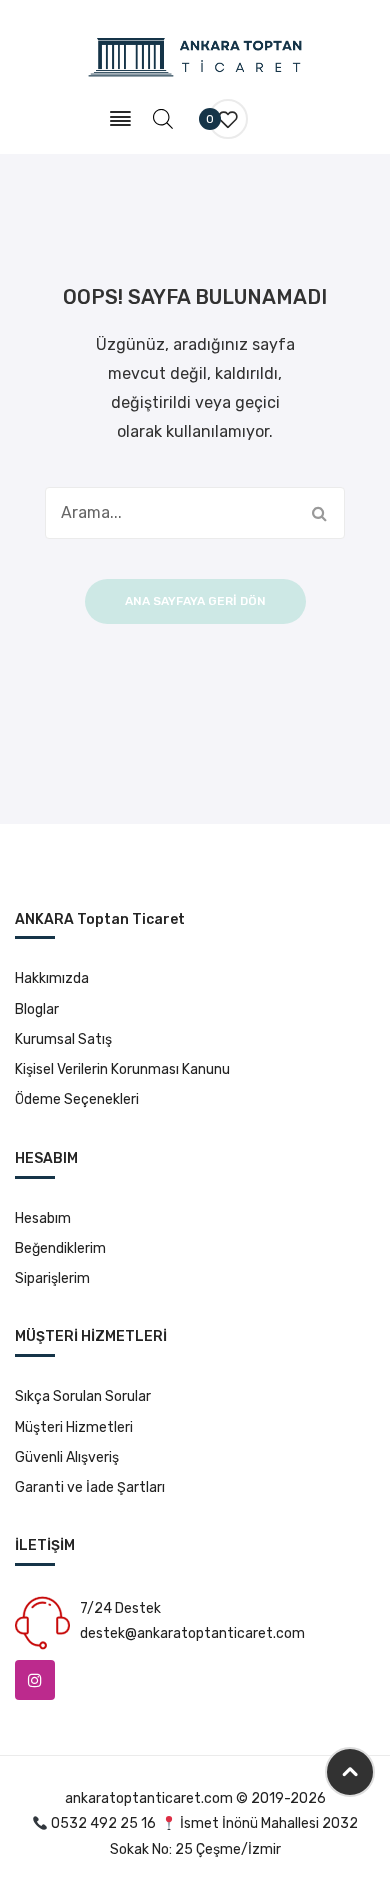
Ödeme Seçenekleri (77, 1099)
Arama (319, 513)
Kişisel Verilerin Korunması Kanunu (122, 1069)
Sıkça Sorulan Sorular (83, 1396)
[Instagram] (35, 1680)
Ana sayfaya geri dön (195, 601)
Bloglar (37, 1009)
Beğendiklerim (60, 1248)
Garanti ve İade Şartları (90, 1487)
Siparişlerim (52, 1278)
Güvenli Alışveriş (67, 1457)
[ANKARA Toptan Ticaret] (195, 56)
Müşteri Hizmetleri (74, 1427)
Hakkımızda (52, 978)
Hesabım (43, 1218)
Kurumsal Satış (63, 1039)
